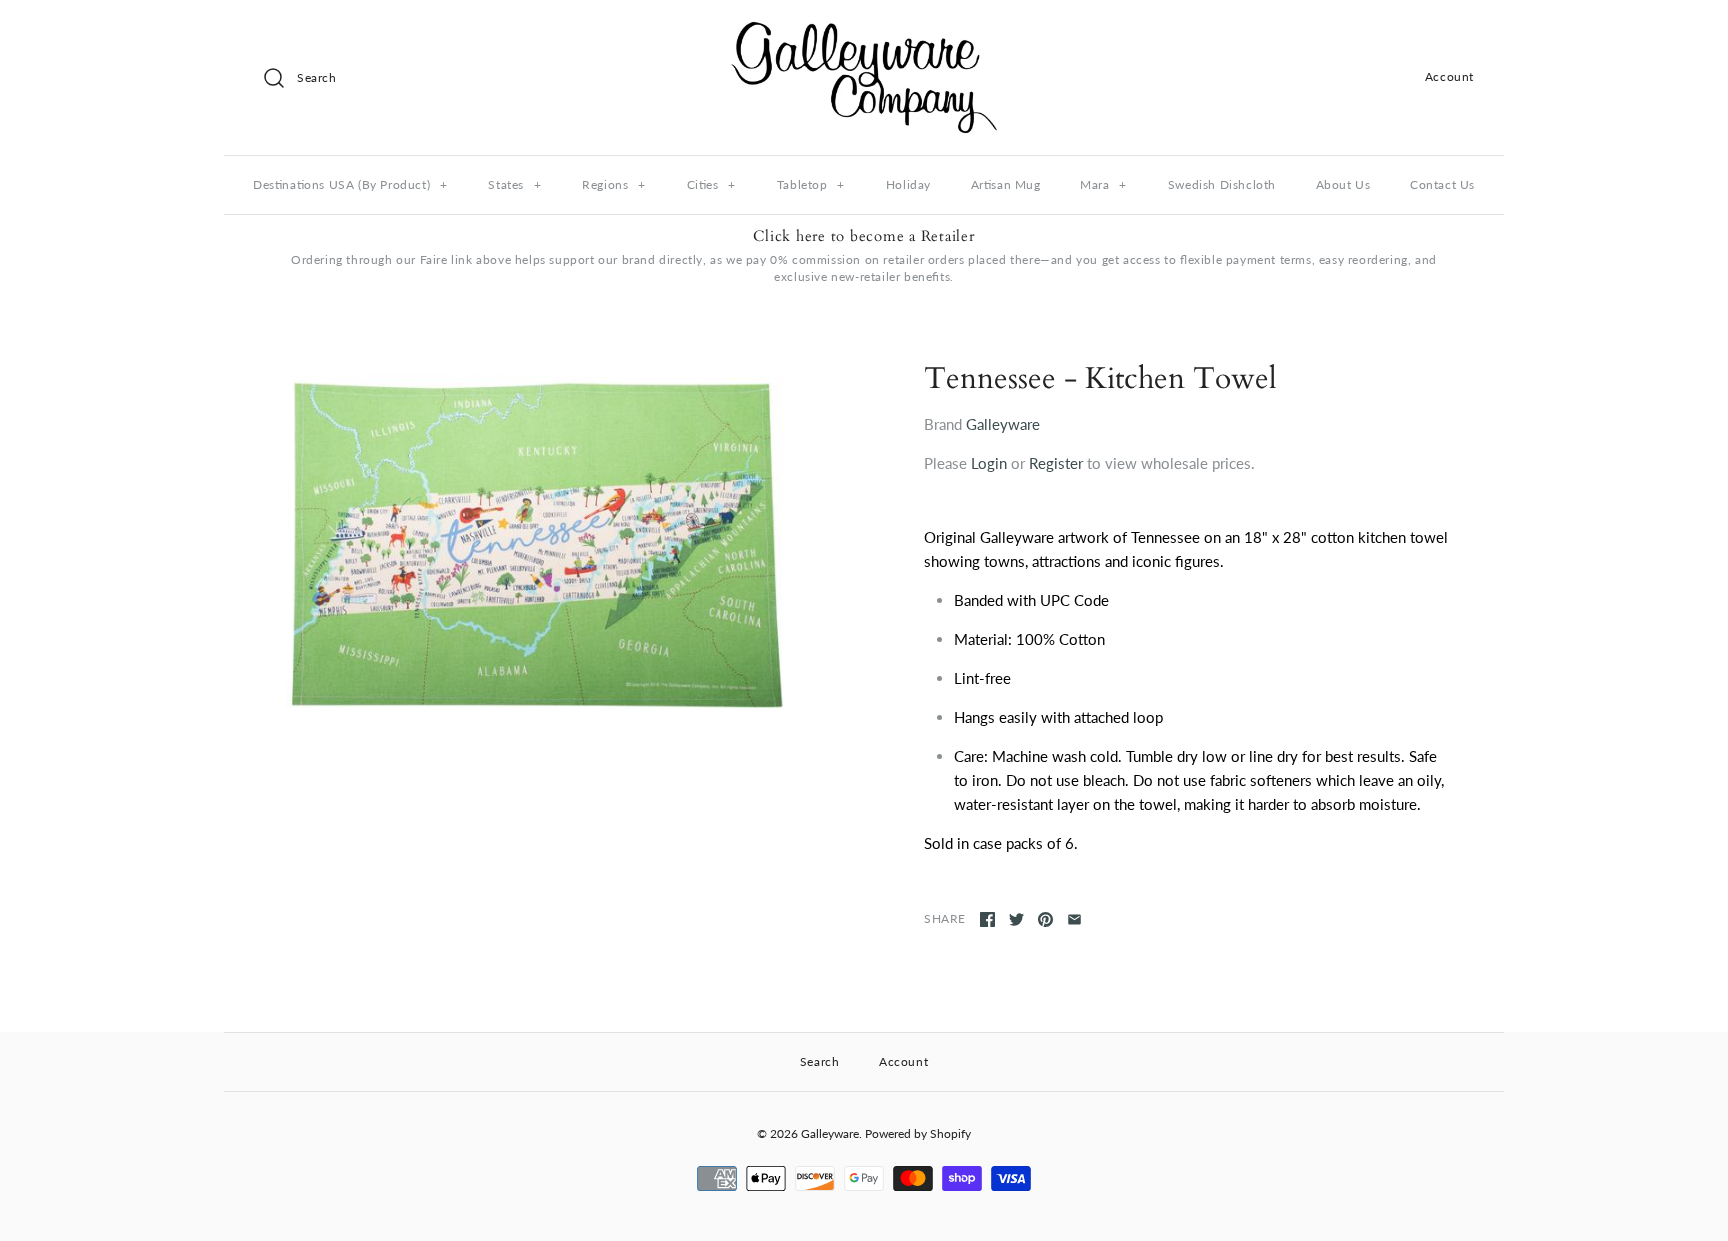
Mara (1103, 184)
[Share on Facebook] (987, 919)
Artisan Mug (1006, 184)
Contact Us (1442, 184)
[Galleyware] (864, 32)
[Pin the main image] (1045, 919)
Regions (614, 184)
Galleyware (1003, 424)
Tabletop (811, 184)
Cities (711, 184)
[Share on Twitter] (1016, 919)
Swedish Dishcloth (1222, 184)
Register (1056, 463)
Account (1449, 76)
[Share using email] (1074, 919)
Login (989, 463)
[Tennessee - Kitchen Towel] (534, 544)
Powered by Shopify (918, 1133)
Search (820, 1061)
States (514, 184)
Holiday (908, 184)
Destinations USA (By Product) (350, 184)
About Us (1343, 184)
